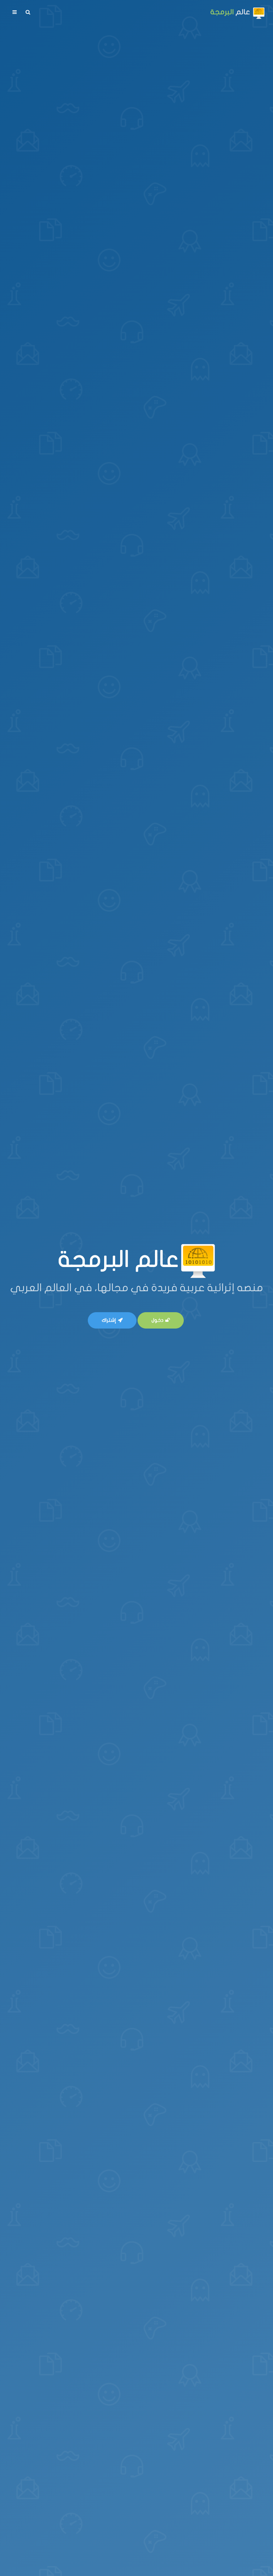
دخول (157, 1320)
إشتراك (109, 1320)
